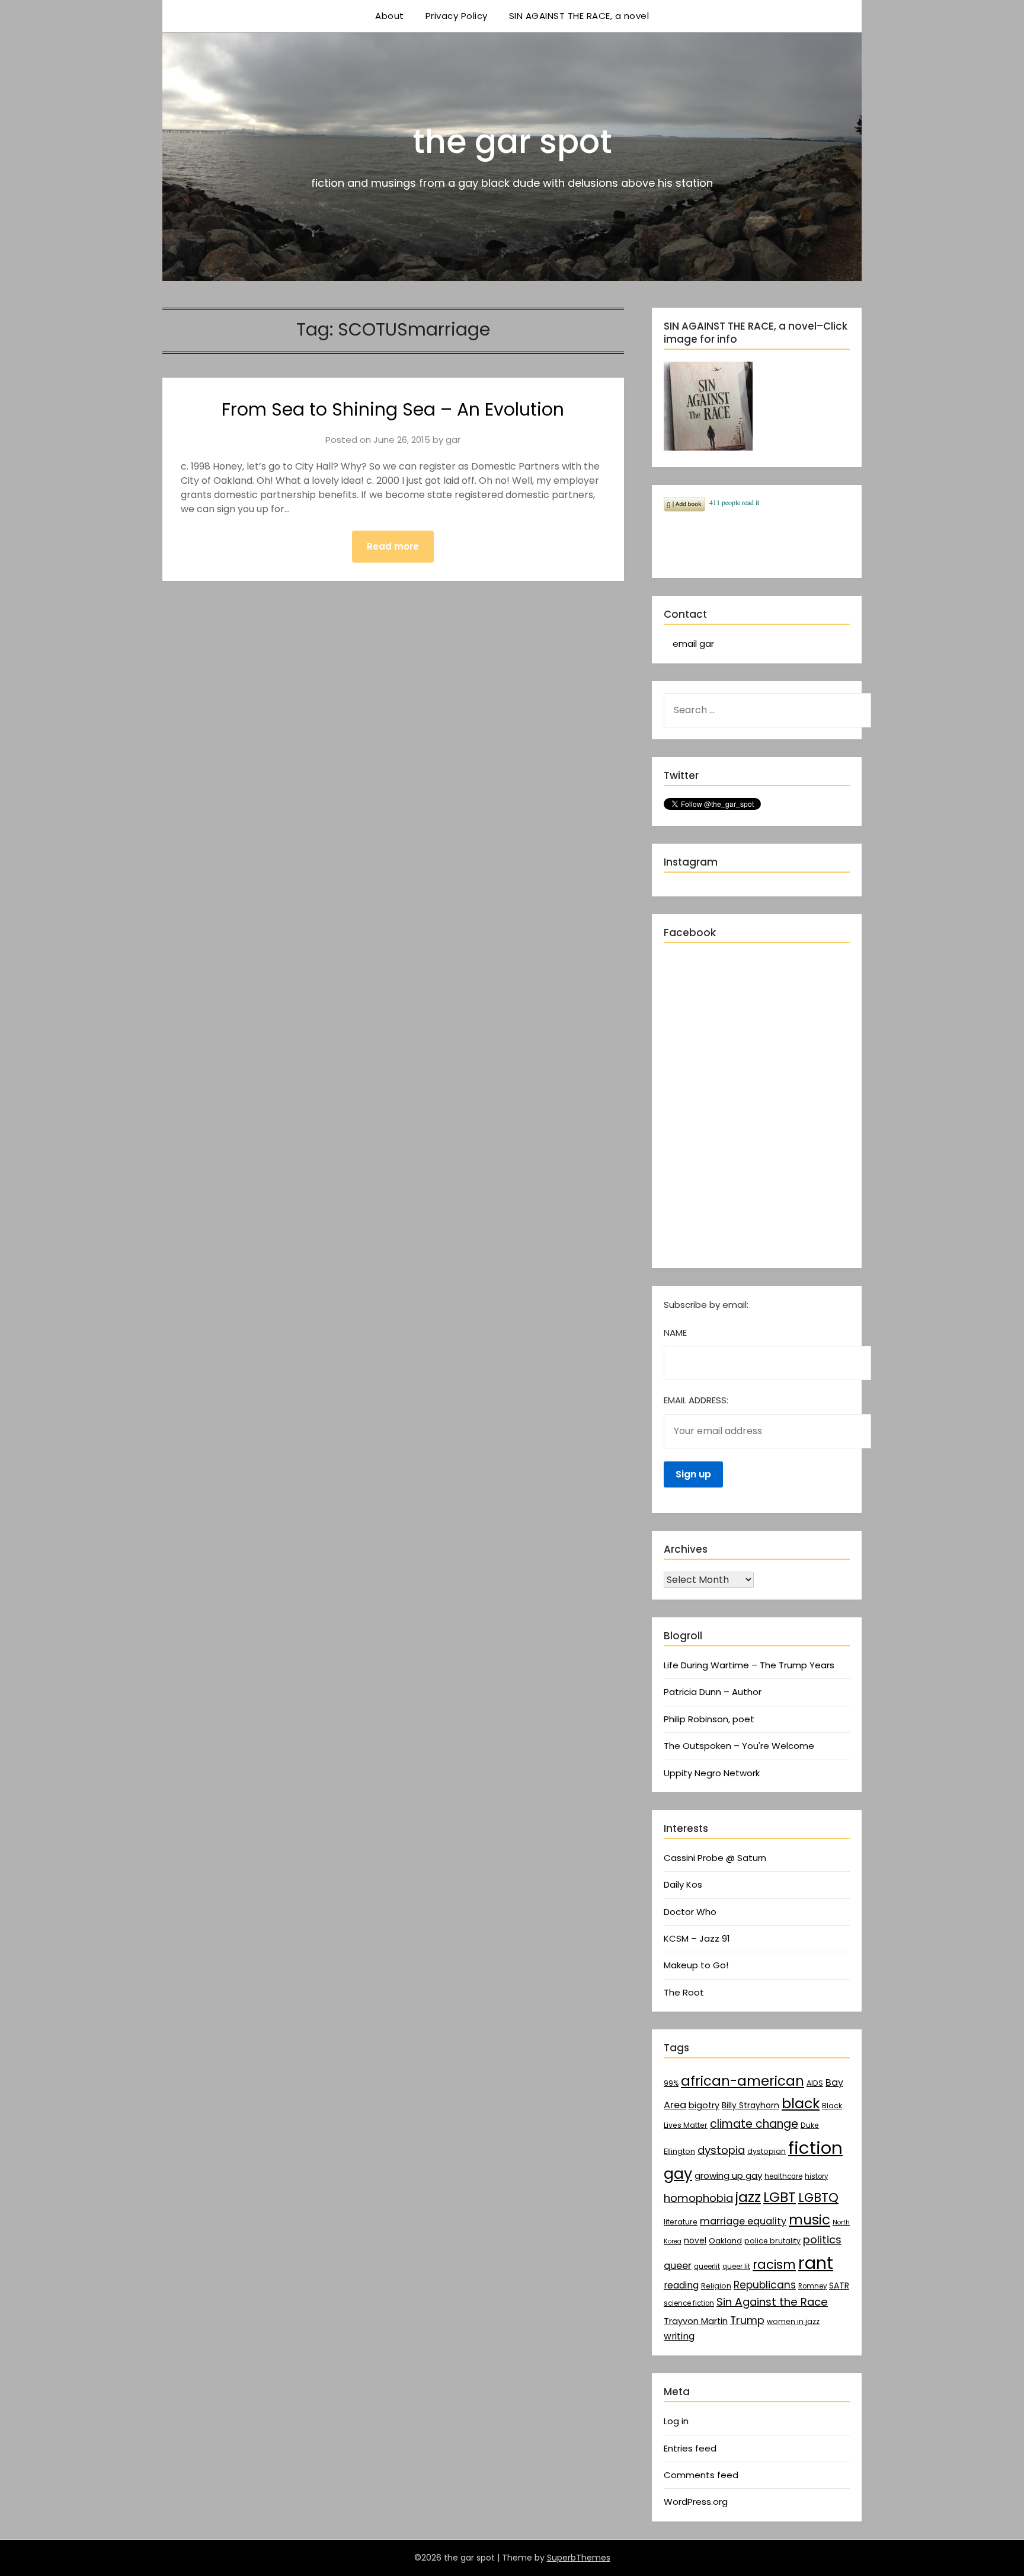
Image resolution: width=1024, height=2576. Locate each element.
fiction (815, 2148)
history (816, 2176)
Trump (747, 2320)
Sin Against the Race (772, 2302)
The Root (684, 1992)
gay (678, 2173)
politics (822, 2240)
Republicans (765, 2285)
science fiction (689, 2303)
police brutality (772, 2241)
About (390, 16)
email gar (693, 644)
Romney (812, 2286)
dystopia (721, 2150)
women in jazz (793, 2321)
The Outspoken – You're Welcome (739, 1746)
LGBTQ (818, 2197)
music (809, 2220)
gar (453, 440)
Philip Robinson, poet (709, 1719)
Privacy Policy (457, 16)
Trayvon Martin (696, 2321)
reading (681, 2285)
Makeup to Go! (696, 1965)
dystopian (767, 2151)
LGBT (780, 2197)
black (801, 2103)
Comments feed (701, 2475)
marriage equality (743, 2221)
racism (774, 2264)
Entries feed (690, 2448)
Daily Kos (683, 1884)
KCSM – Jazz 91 (697, 1938)
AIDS (815, 2083)
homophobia (698, 2198)
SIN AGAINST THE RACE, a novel (579, 16)
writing (679, 2336)
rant (816, 2263)
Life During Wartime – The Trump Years (749, 1665)
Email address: (696, 1400)
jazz (748, 2197)
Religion (716, 2286)
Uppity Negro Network (712, 1773)
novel (695, 2240)
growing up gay (728, 2176)
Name (675, 1332)
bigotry (704, 2105)
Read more (393, 546)
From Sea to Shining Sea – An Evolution (393, 409)
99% (671, 2083)
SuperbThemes (579, 2558)
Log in (676, 2421)
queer (678, 2266)
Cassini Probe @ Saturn (715, 1858)
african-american (743, 2081)
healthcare (783, 2176)
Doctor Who (690, 1912)
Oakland (725, 2241)
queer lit (736, 2267)
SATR (839, 2285)
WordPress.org (696, 2502)
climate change (754, 2124)
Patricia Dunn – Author (713, 1692)
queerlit (707, 2267)
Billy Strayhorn (751, 2105)
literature (681, 2222)
